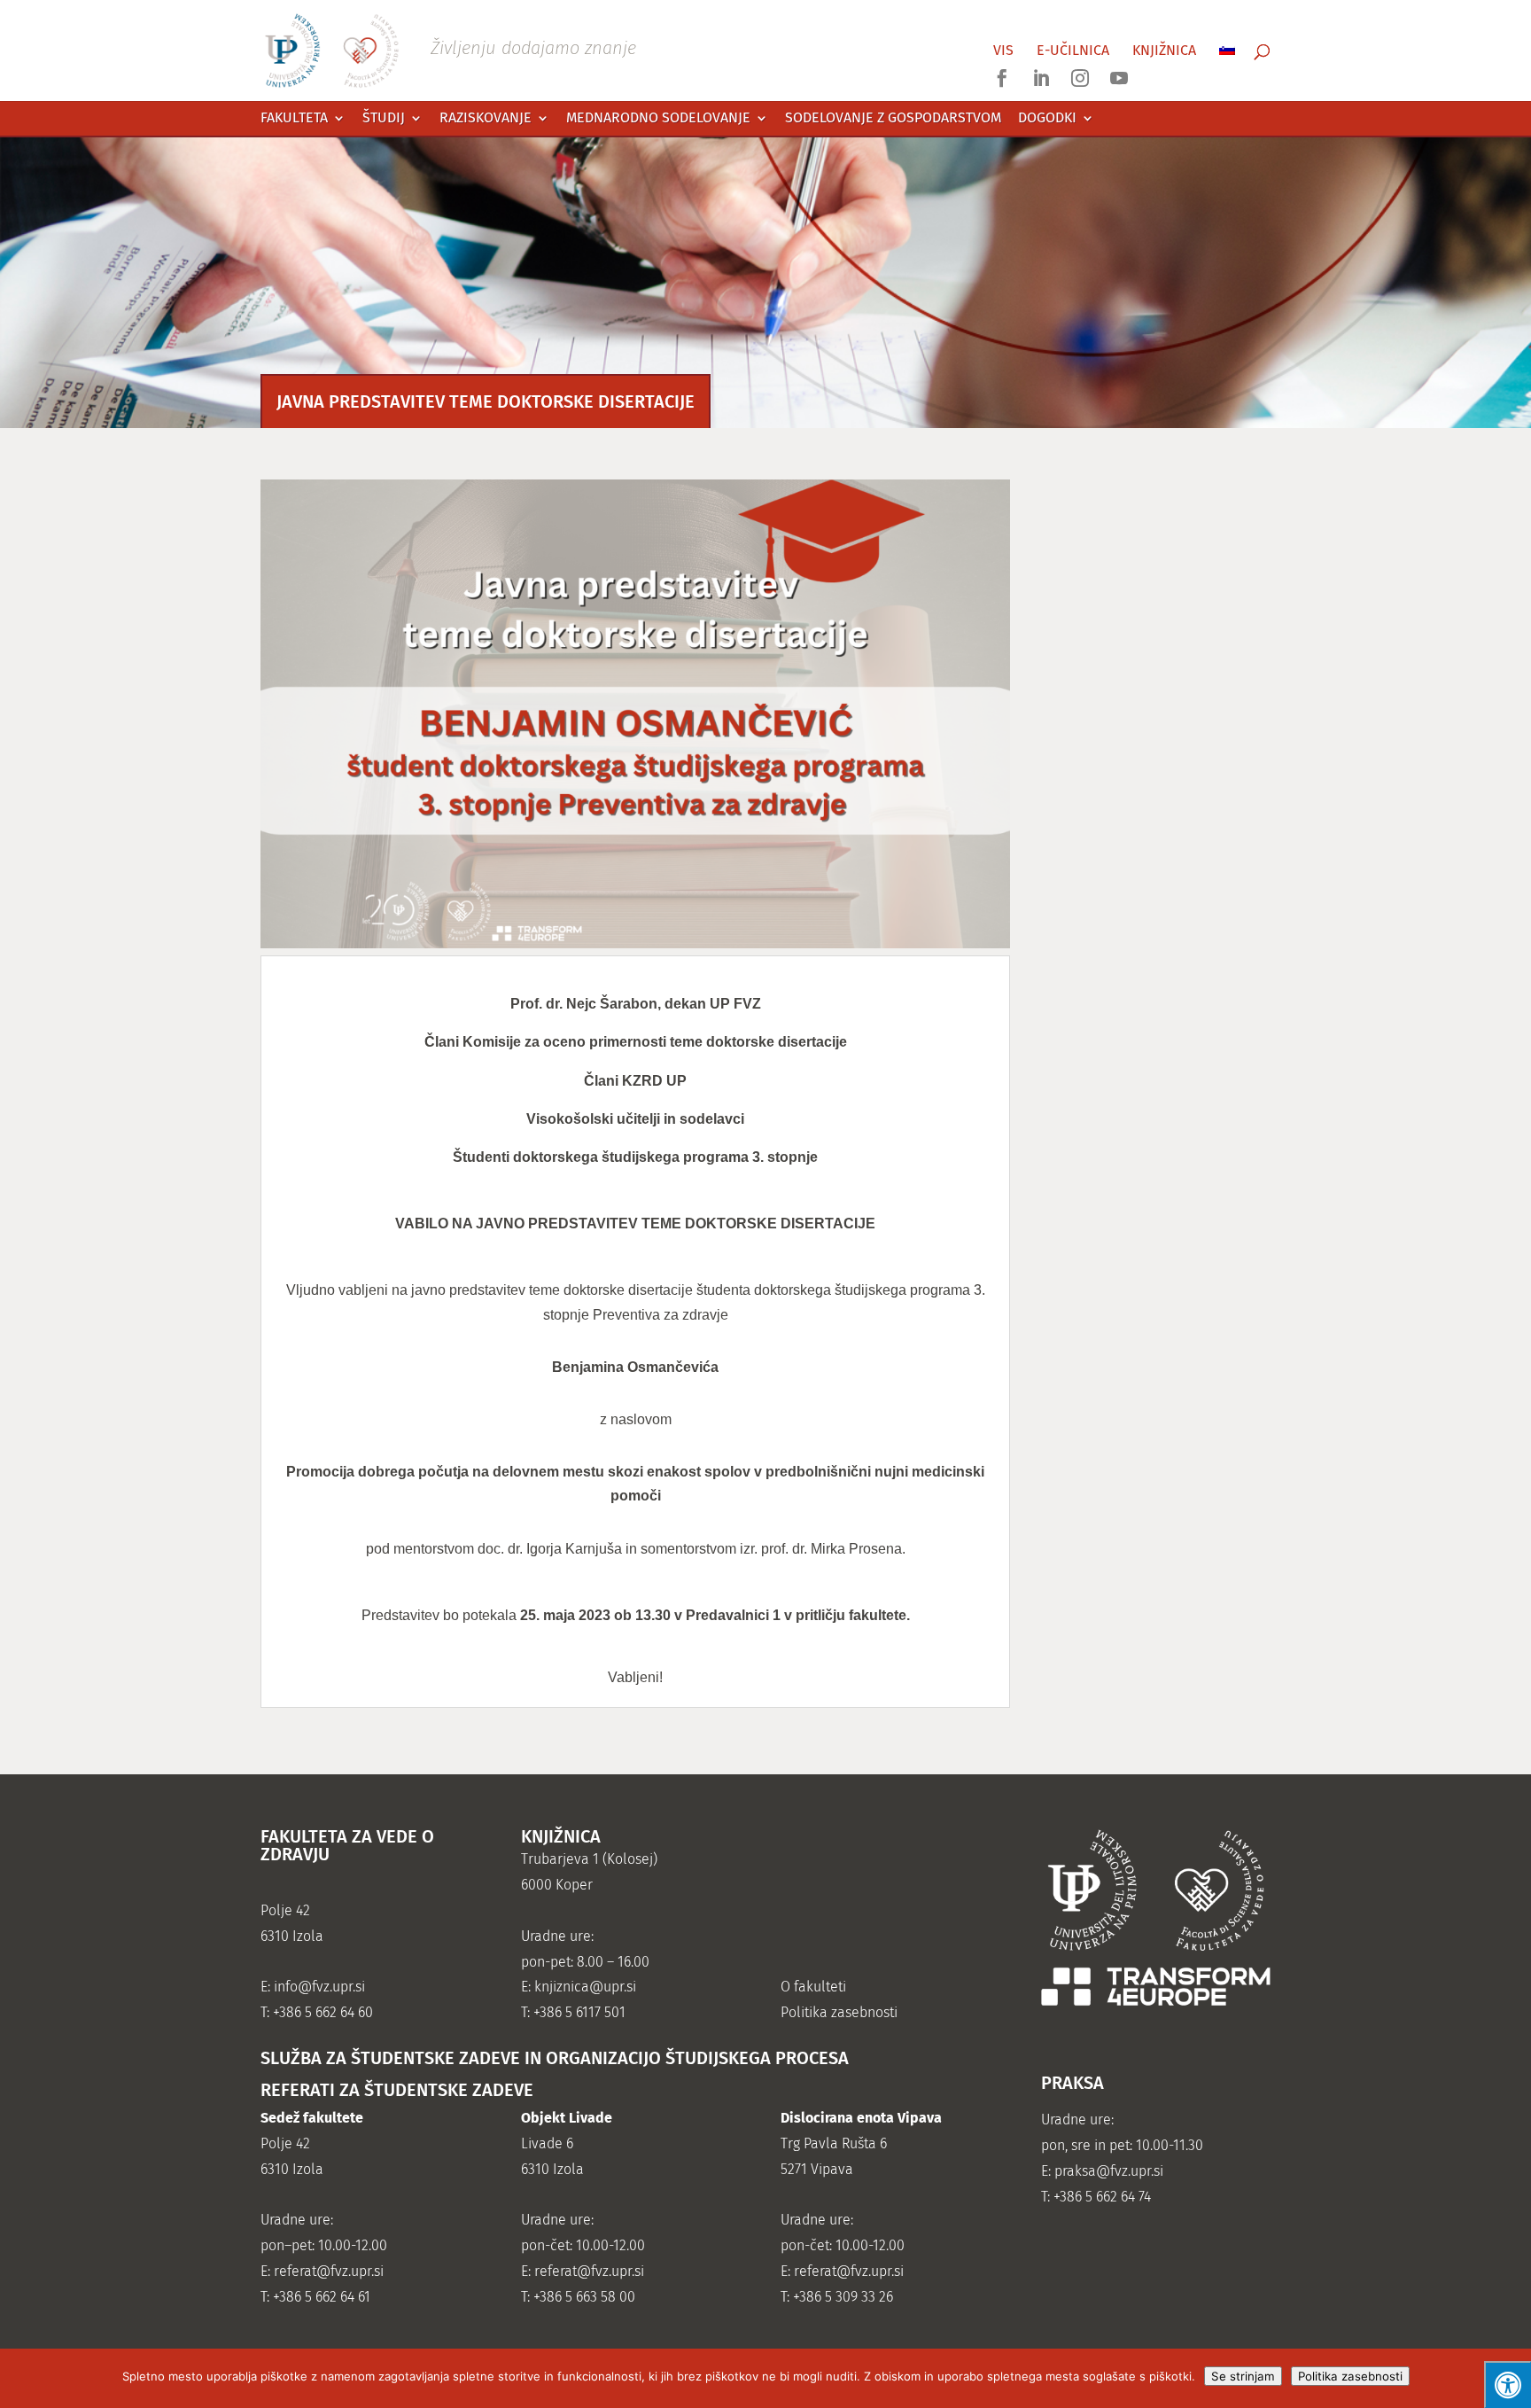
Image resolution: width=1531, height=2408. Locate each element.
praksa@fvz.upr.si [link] (1109, 2171)
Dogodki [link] (1047, 118)
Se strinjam (1243, 2376)
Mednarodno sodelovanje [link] (658, 118)
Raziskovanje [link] (486, 118)
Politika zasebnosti (1350, 2376)
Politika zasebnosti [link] (839, 2012)
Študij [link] (384, 118)
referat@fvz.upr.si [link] (329, 2271)
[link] (450, 49)
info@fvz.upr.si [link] (319, 1987)
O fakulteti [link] (813, 1987)
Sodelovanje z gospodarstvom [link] (893, 118)
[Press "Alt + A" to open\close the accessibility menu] (1508, 2385)
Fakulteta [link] (294, 118)
